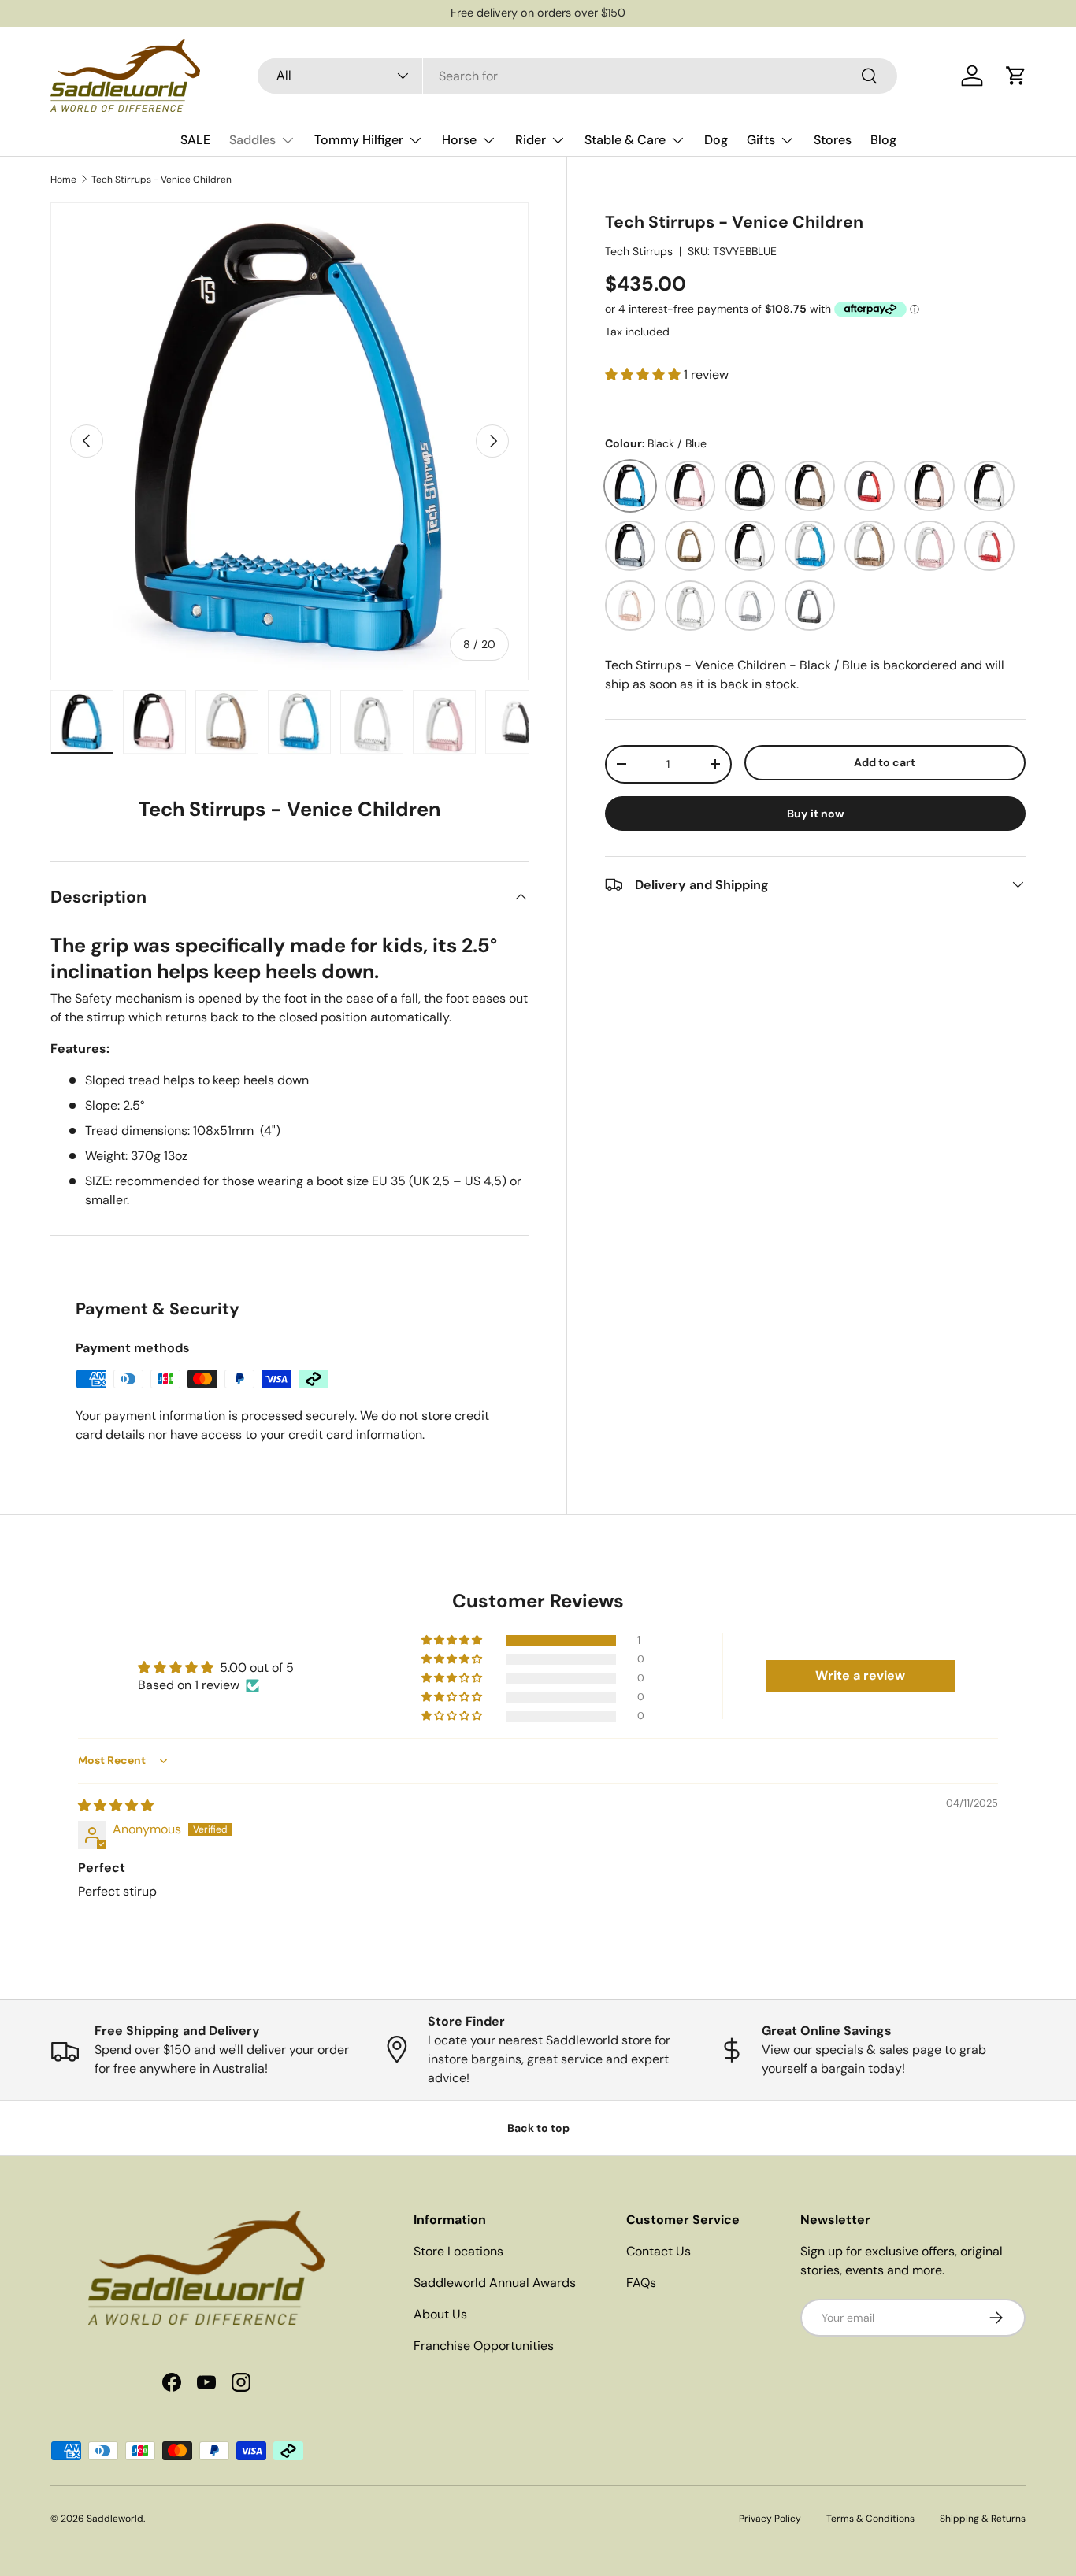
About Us (440, 2314)
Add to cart (885, 762)
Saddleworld (115, 2519)
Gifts (761, 140)
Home (63, 180)
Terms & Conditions (870, 2519)
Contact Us (659, 2251)
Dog (716, 140)
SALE (195, 140)
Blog (883, 140)
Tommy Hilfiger (359, 140)
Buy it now (816, 813)
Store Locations (458, 2251)
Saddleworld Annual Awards (495, 2283)
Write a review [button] (860, 1675)
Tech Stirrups (639, 250)
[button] (1016, 76)
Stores (833, 140)
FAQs (641, 2283)
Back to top (538, 2128)
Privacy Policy (770, 2519)
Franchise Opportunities (484, 2346)
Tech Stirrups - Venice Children (161, 180)
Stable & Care (625, 140)
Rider (531, 140)
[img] (116, 1805)
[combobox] (577, 76)
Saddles (252, 140)
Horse (459, 140)
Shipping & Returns (983, 2519)
